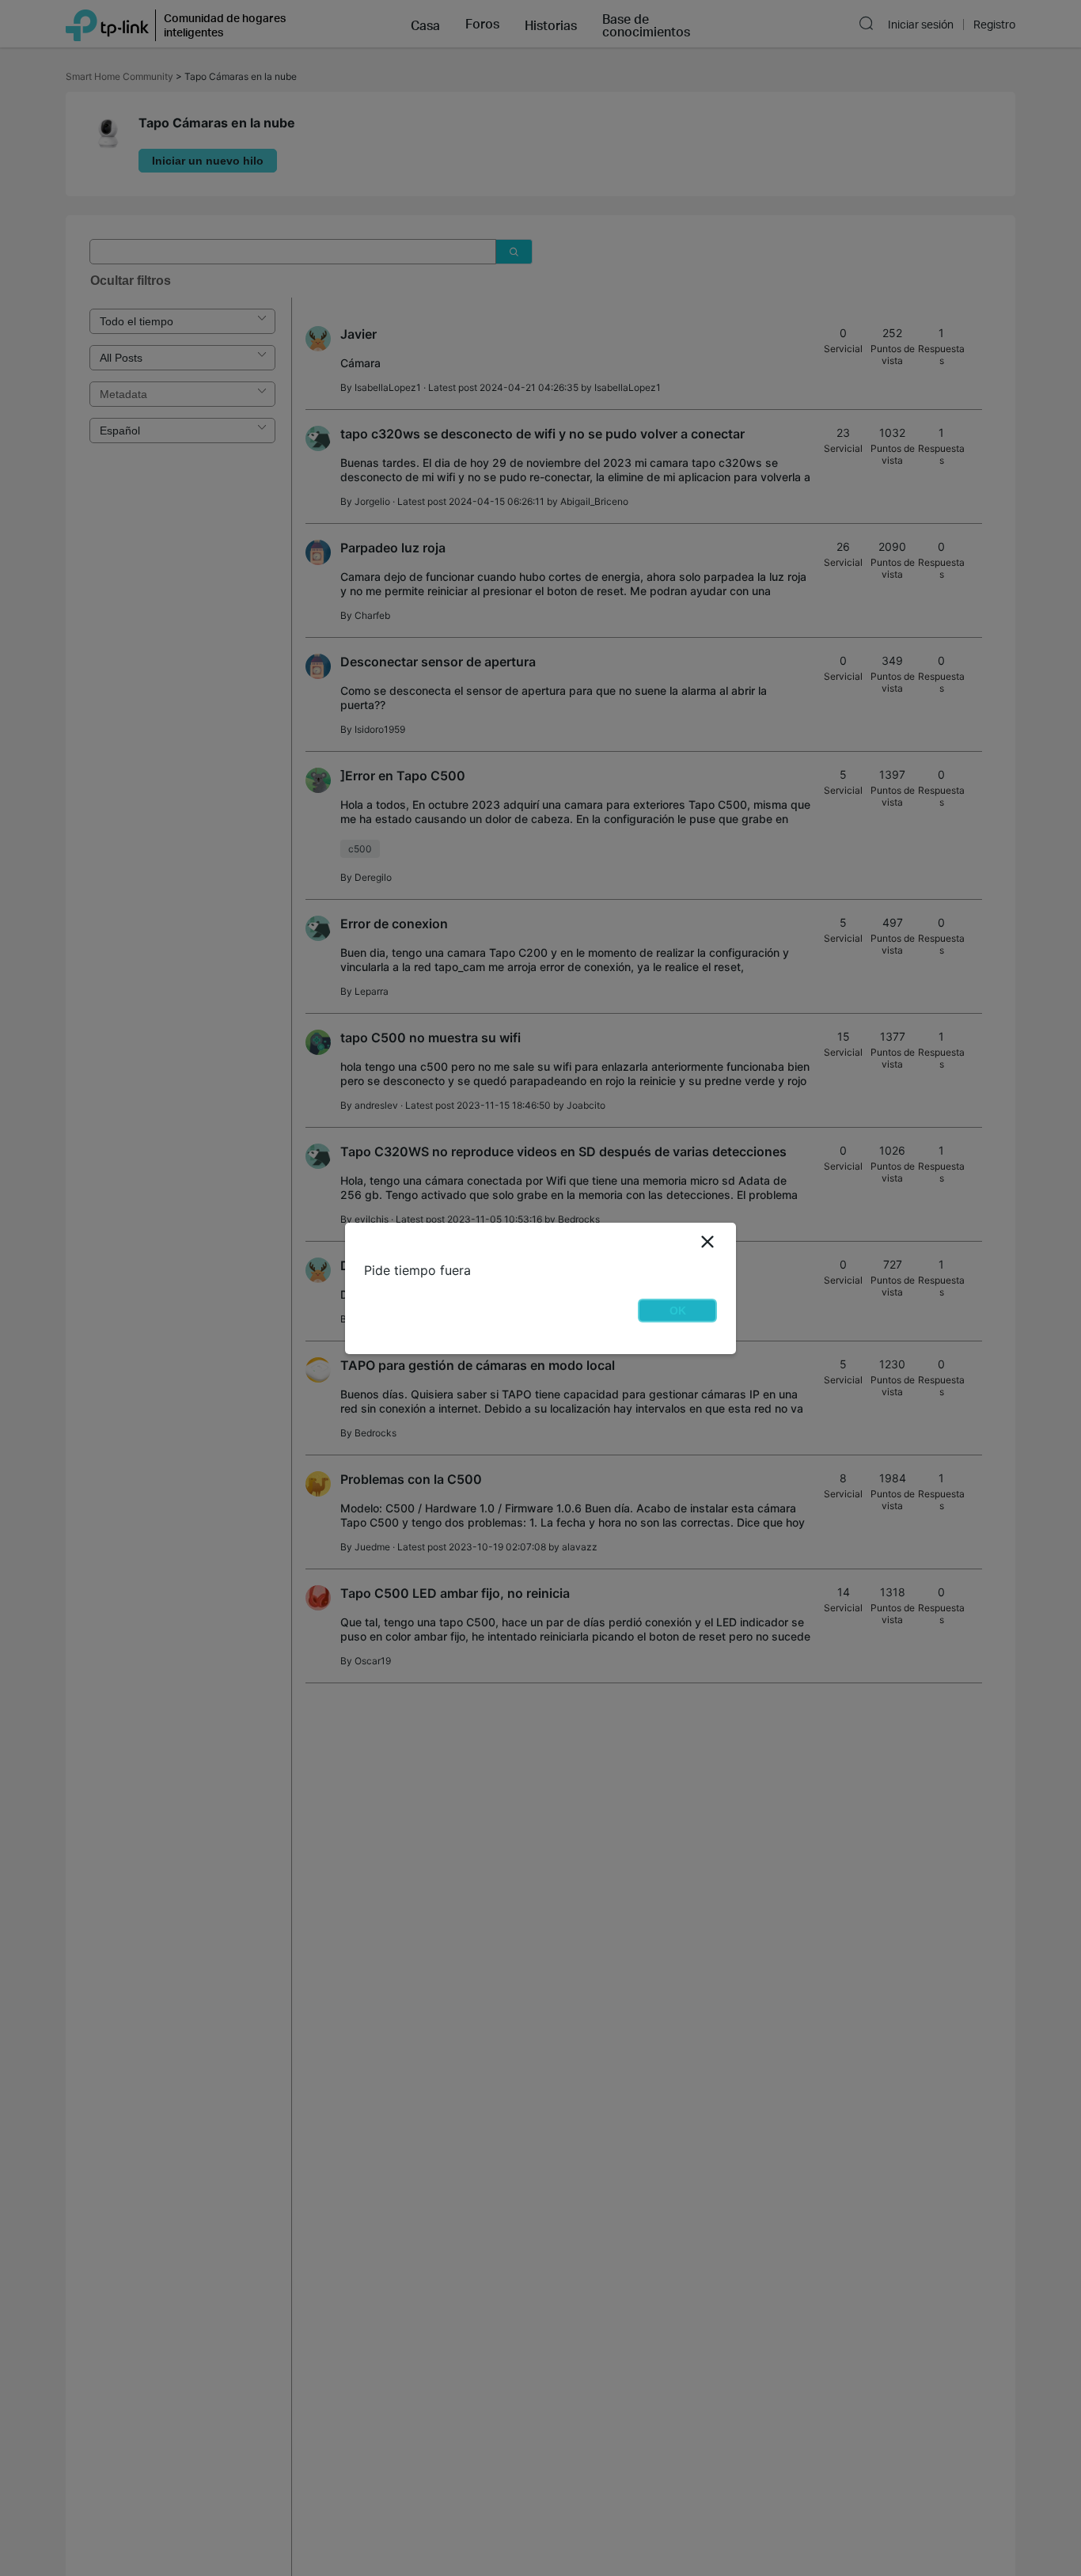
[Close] (707, 1242)
